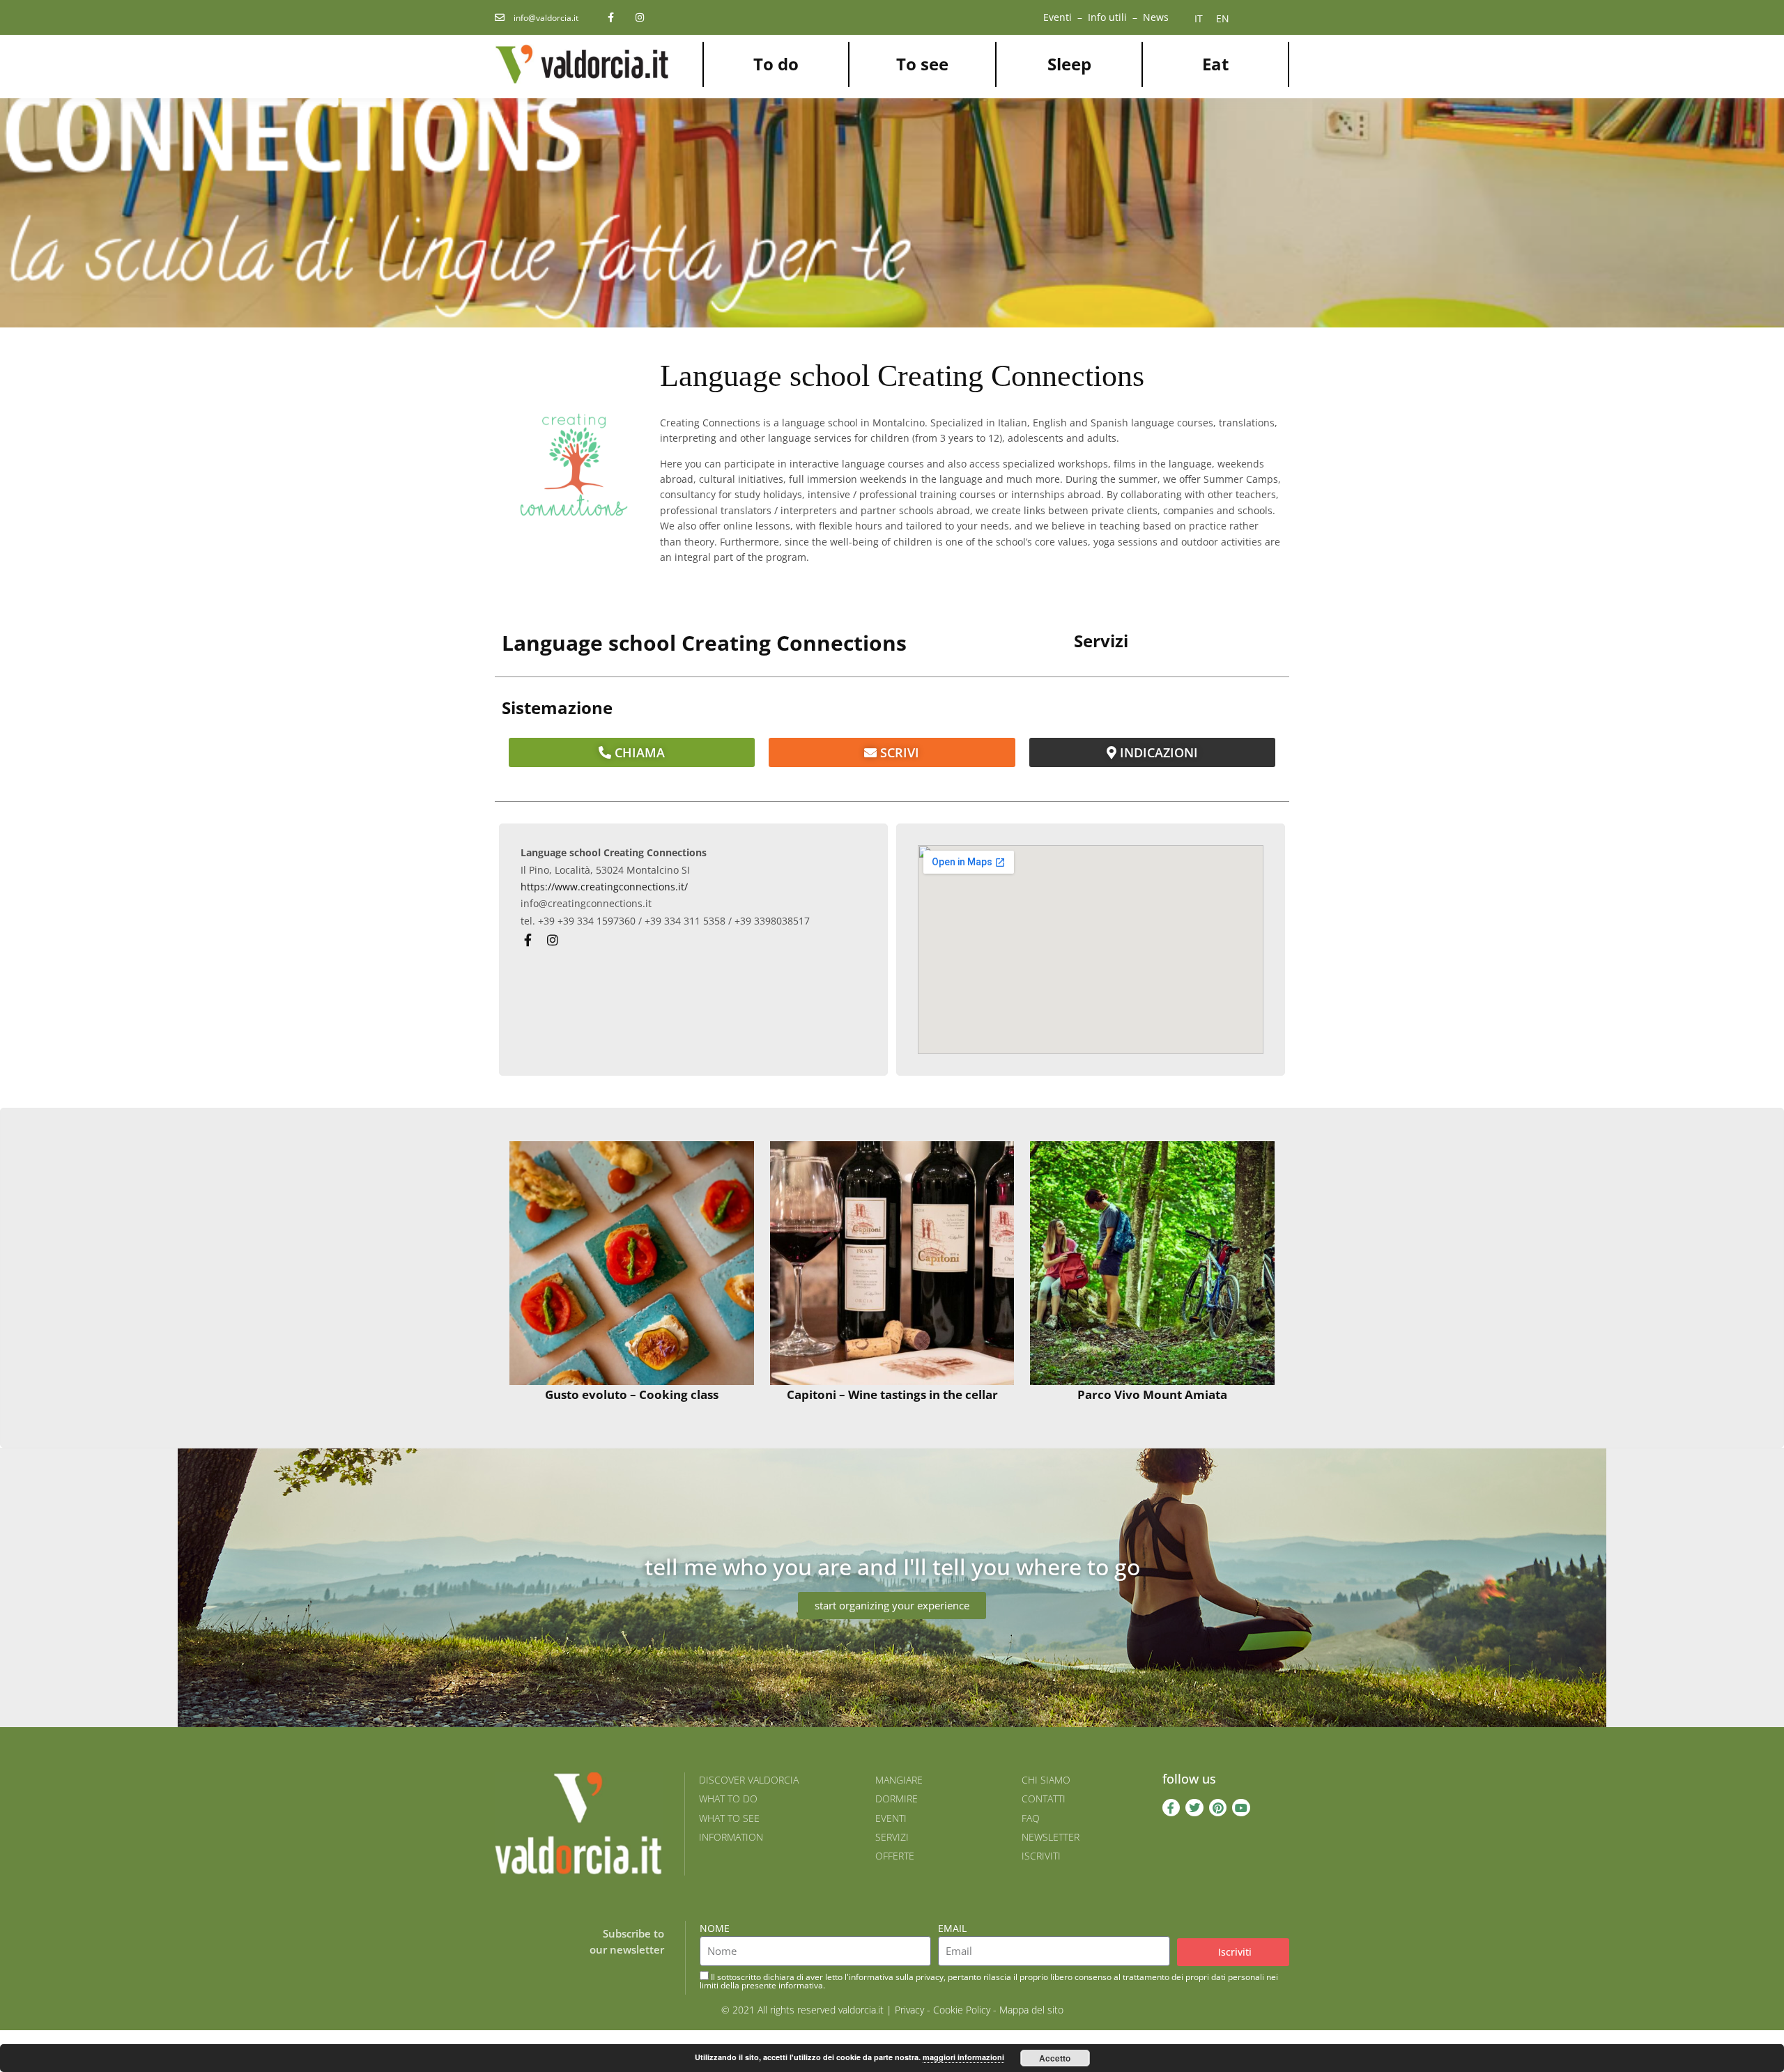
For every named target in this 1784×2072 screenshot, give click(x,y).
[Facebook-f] (1171, 1808)
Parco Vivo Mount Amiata (1152, 1394)
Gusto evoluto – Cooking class (632, 1394)
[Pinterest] (1218, 1808)
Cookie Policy (962, 2010)
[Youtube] (1241, 1808)
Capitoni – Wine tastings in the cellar (892, 1394)
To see (922, 64)
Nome (715, 1928)
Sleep (1069, 64)
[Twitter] (1194, 1808)
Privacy (909, 2010)
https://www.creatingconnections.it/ (604, 887)
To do (776, 64)
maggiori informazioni (963, 2057)
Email (952, 1928)
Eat (1215, 64)
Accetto (1055, 2058)
